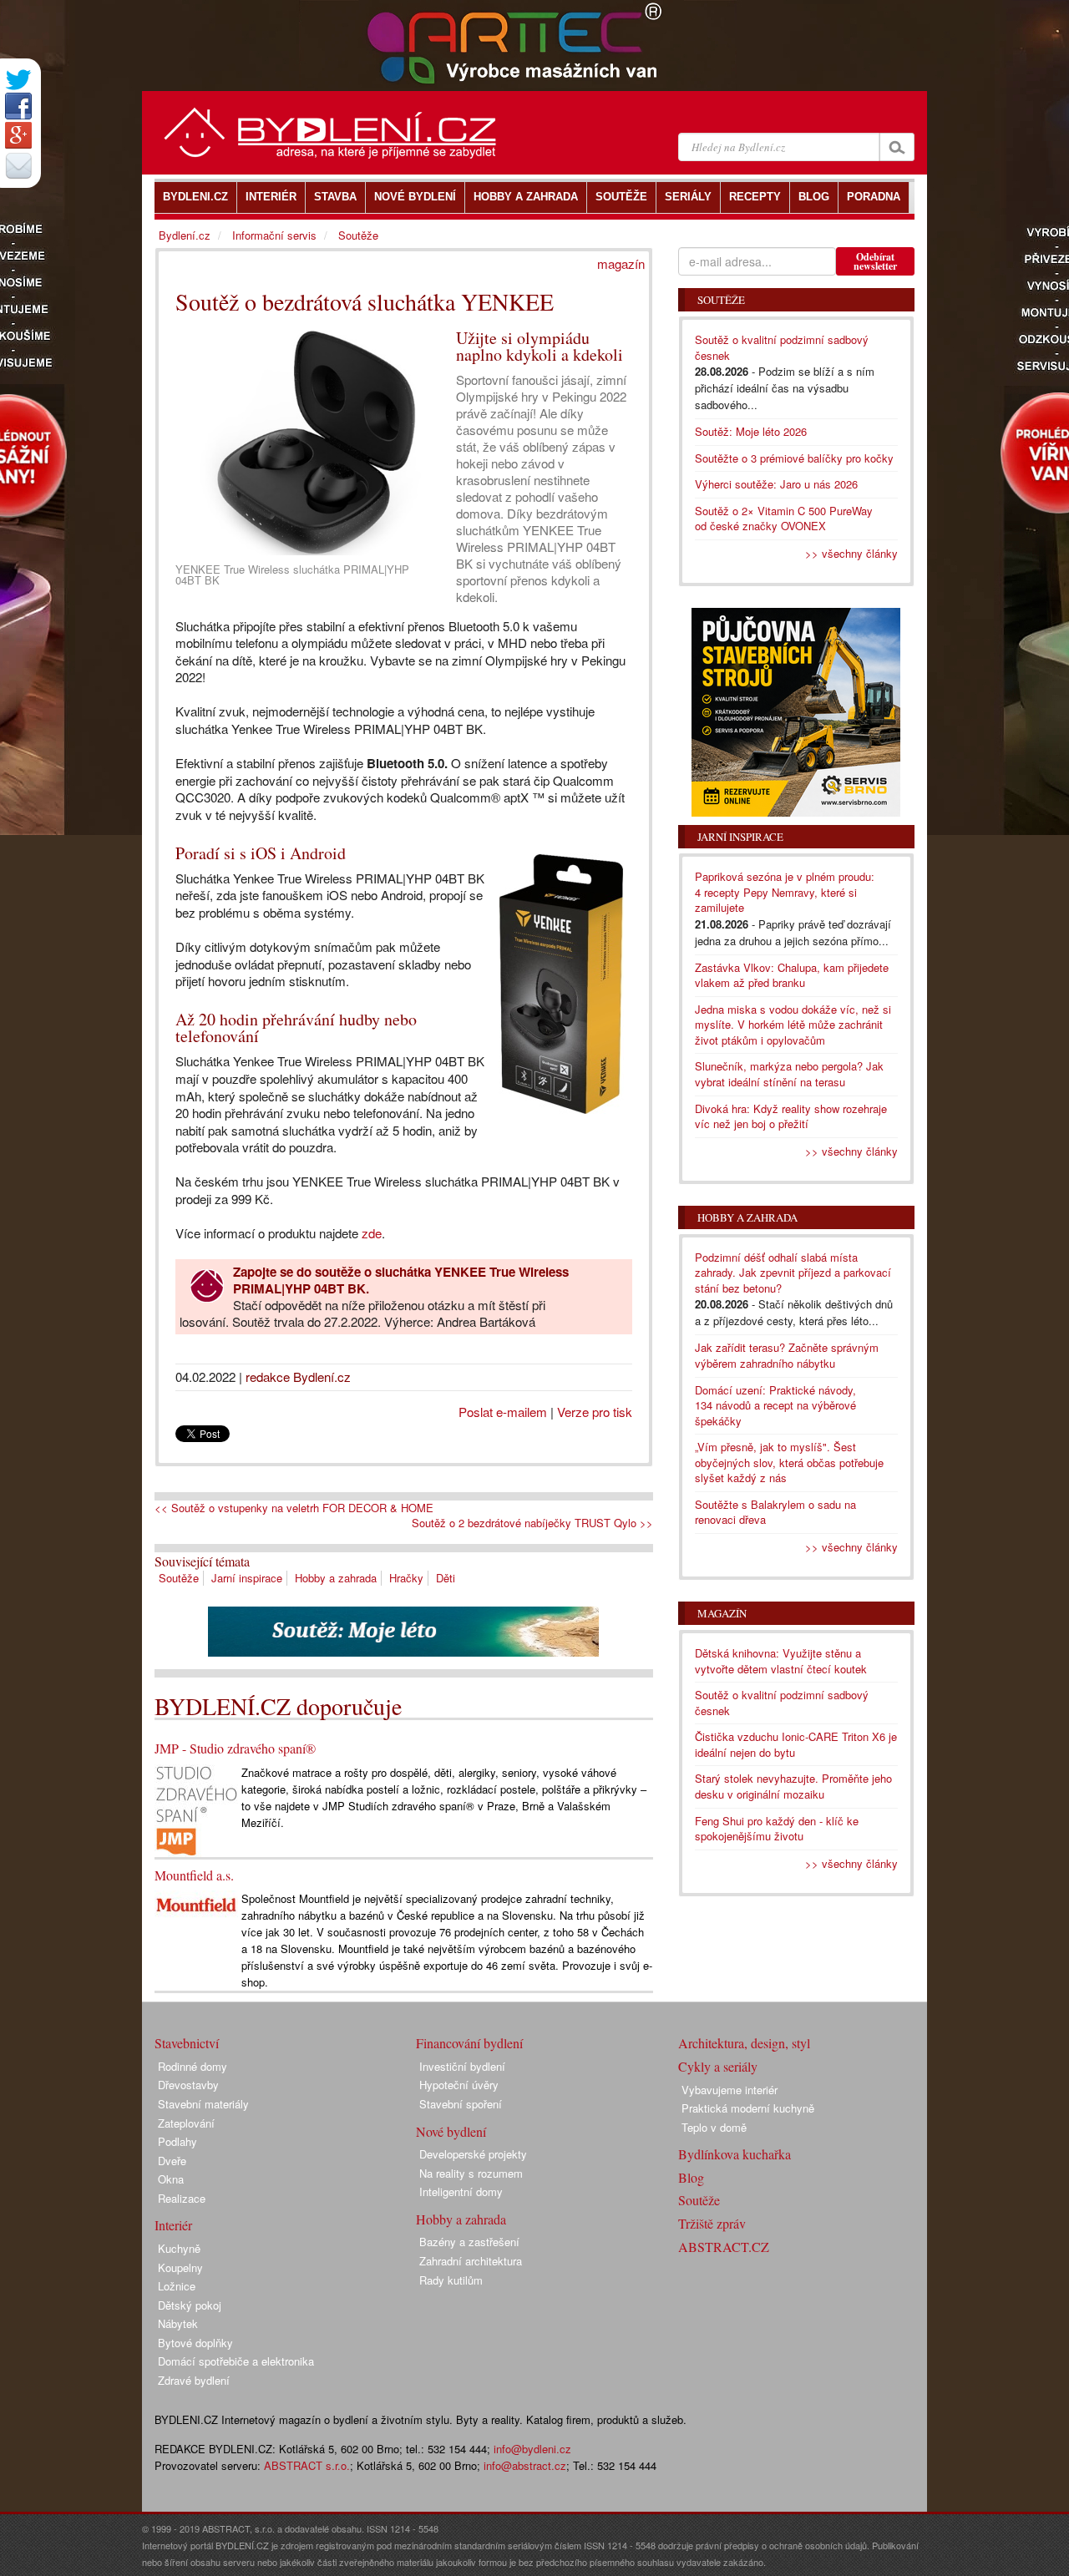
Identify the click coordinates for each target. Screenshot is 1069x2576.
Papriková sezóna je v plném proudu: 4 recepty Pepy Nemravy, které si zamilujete (785, 892)
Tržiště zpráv (712, 2223)
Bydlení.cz (185, 235)
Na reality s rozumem (471, 2173)
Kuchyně (179, 2248)
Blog (691, 2177)
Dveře (172, 2161)
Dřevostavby (188, 2085)
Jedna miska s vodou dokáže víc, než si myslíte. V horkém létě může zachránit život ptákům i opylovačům (793, 1025)
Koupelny (180, 2267)
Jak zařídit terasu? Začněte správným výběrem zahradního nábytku (787, 1355)
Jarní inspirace (247, 1578)
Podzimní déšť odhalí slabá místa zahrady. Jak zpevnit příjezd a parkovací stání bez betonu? (793, 1273)
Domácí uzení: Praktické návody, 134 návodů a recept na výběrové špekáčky (775, 1405)
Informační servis (274, 235)
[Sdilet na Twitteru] (18, 80)
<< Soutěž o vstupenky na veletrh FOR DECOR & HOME (294, 1508)
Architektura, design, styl (744, 2043)
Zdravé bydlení (194, 2380)
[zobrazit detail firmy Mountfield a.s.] (196, 1904)
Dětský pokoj (190, 2305)
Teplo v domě (714, 2127)
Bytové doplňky (195, 2343)
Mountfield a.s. (194, 1875)
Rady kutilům (451, 2280)
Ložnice (177, 2286)
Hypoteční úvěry (459, 2085)
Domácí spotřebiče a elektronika (236, 2361)
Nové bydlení (451, 2131)
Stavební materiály (203, 2104)
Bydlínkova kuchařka (735, 2154)
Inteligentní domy (461, 2191)
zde (372, 1233)
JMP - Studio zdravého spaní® (235, 1748)
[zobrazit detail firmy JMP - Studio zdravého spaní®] (196, 1809)
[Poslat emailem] (18, 165)
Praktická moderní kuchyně (748, 2108)
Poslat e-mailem (503, 1412)
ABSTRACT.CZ (724, 2247)
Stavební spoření (461, 2104)
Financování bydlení (469, 2043)
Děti (446, 1578)
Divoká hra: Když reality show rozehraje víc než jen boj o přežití (791, 1116)
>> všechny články (851, 553)
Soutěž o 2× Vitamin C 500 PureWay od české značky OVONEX (784, 519)
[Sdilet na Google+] (18, 135)
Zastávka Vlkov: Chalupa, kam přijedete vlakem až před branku (792, 975)
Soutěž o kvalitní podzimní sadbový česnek (782, 347)
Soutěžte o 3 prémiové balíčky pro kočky (794, 458)
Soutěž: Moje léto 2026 (751, 431)
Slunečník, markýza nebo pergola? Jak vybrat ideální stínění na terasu (789, 1074)
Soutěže (179, 1578)
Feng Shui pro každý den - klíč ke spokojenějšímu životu (777, 1829)
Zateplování (186, 2123)
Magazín (722, 1613)
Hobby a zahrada (336, 1578)
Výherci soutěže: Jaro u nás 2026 (776, 484)
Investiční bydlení (462, 2066)
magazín (621, 263)
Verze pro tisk (595, 1412)
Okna (171, 2179)
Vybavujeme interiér (730, 2090)
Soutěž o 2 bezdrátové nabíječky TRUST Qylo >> (532, 1523)
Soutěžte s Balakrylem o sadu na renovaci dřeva (775, 1512)
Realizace (182, 2198)
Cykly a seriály (718, 2066)
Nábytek (178, 2323)
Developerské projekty (473, 2154)
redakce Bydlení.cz (298, 1377)
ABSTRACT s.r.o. (307, 2465)
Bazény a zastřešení (469, 2242)
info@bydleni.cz (532, 2449)
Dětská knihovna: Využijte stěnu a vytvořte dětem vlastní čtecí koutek (781, 1661)
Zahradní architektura (471, 2261)
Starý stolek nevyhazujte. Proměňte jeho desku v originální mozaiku (793, 1786)
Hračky (406, 1578)
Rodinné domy (193, 2066)
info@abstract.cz (525, 2465)
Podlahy (177, 2141)
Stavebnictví (187, 2043)
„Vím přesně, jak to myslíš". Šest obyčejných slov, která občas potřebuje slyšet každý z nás (789, 1462)
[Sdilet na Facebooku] (18, 106)
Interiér (173, 2225)
